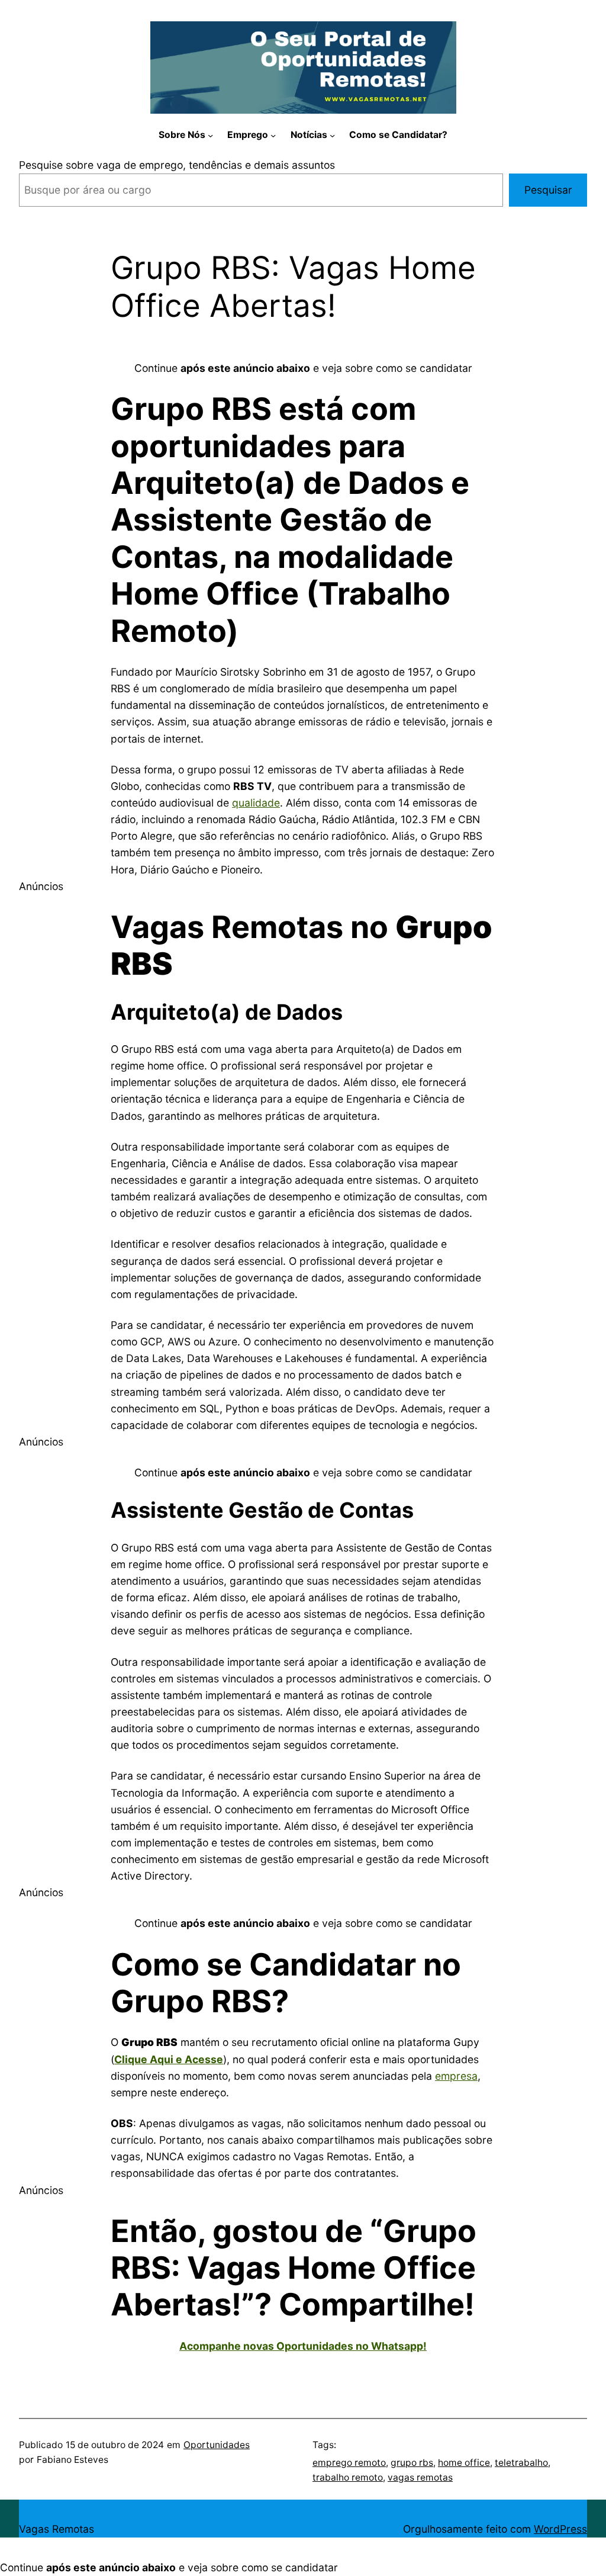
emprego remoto (349, 2463)
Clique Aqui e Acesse (169, 2059)
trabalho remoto (348, 2477)
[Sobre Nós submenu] (210, 135)
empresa (456, 2076)
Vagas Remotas (57, 2529)
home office (464, 2463)
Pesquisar (548, 190)
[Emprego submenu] (273, 135)
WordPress (560, 2529)
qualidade (256, 803)
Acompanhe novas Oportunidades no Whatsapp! (303, 2346)
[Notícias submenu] (332, 135)
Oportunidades (217, 2445)
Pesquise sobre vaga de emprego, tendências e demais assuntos (177, 165)
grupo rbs (412, 2463)
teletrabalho (521, 2463)
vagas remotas (420, 2477)
